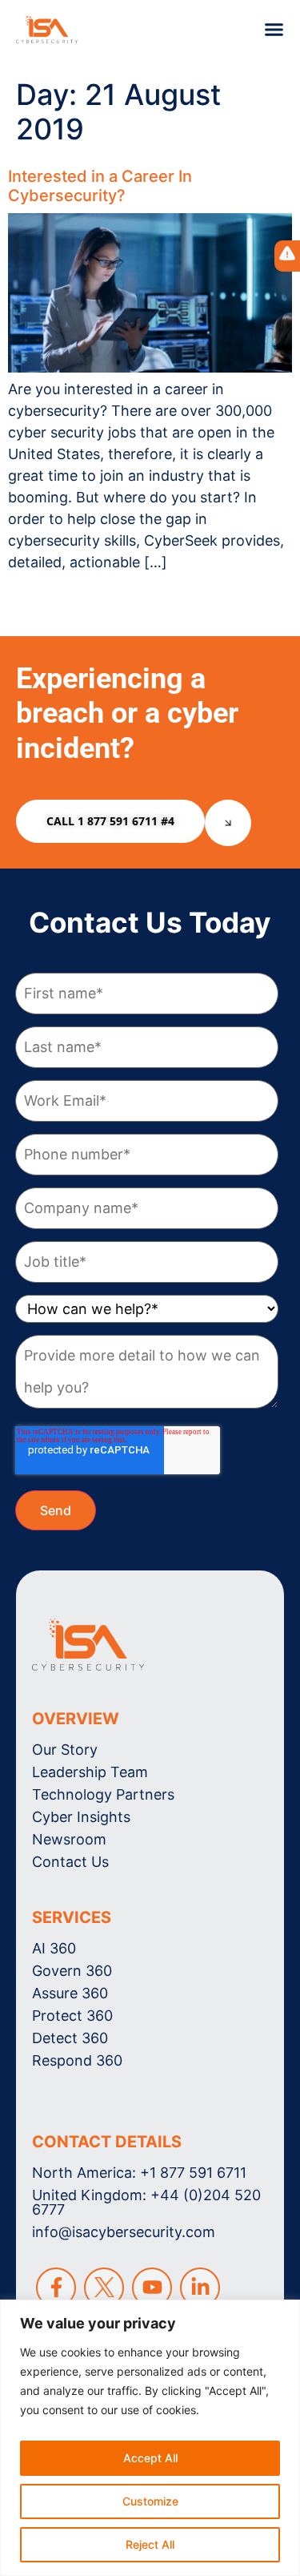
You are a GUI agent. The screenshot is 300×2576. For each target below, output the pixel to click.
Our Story (65, 1750)
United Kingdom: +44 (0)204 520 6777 (146, 2202)
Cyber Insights (81, 1817)
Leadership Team (90, 1772)
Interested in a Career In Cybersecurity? (100, 186)
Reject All (150, 2544)
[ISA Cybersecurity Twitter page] (104, 2288)
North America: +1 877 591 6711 (139, 2173)
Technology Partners (103, 1794)
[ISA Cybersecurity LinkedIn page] (200, 2288)
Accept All (150, 2458)
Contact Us (70, 1862)
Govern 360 (72, 1971)
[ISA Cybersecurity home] (88, 1645)
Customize (150, 2501)
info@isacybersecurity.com (124, 2232)
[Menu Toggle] (274, 29)
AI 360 (54, 1948)
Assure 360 (70, 1993)
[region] (150, 2438)
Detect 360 (70, 2038)
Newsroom (69, 1839)
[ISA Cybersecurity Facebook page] (56, 2288)
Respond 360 (77, 2060)
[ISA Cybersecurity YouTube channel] (152, 2288)
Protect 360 (72, 2016)
